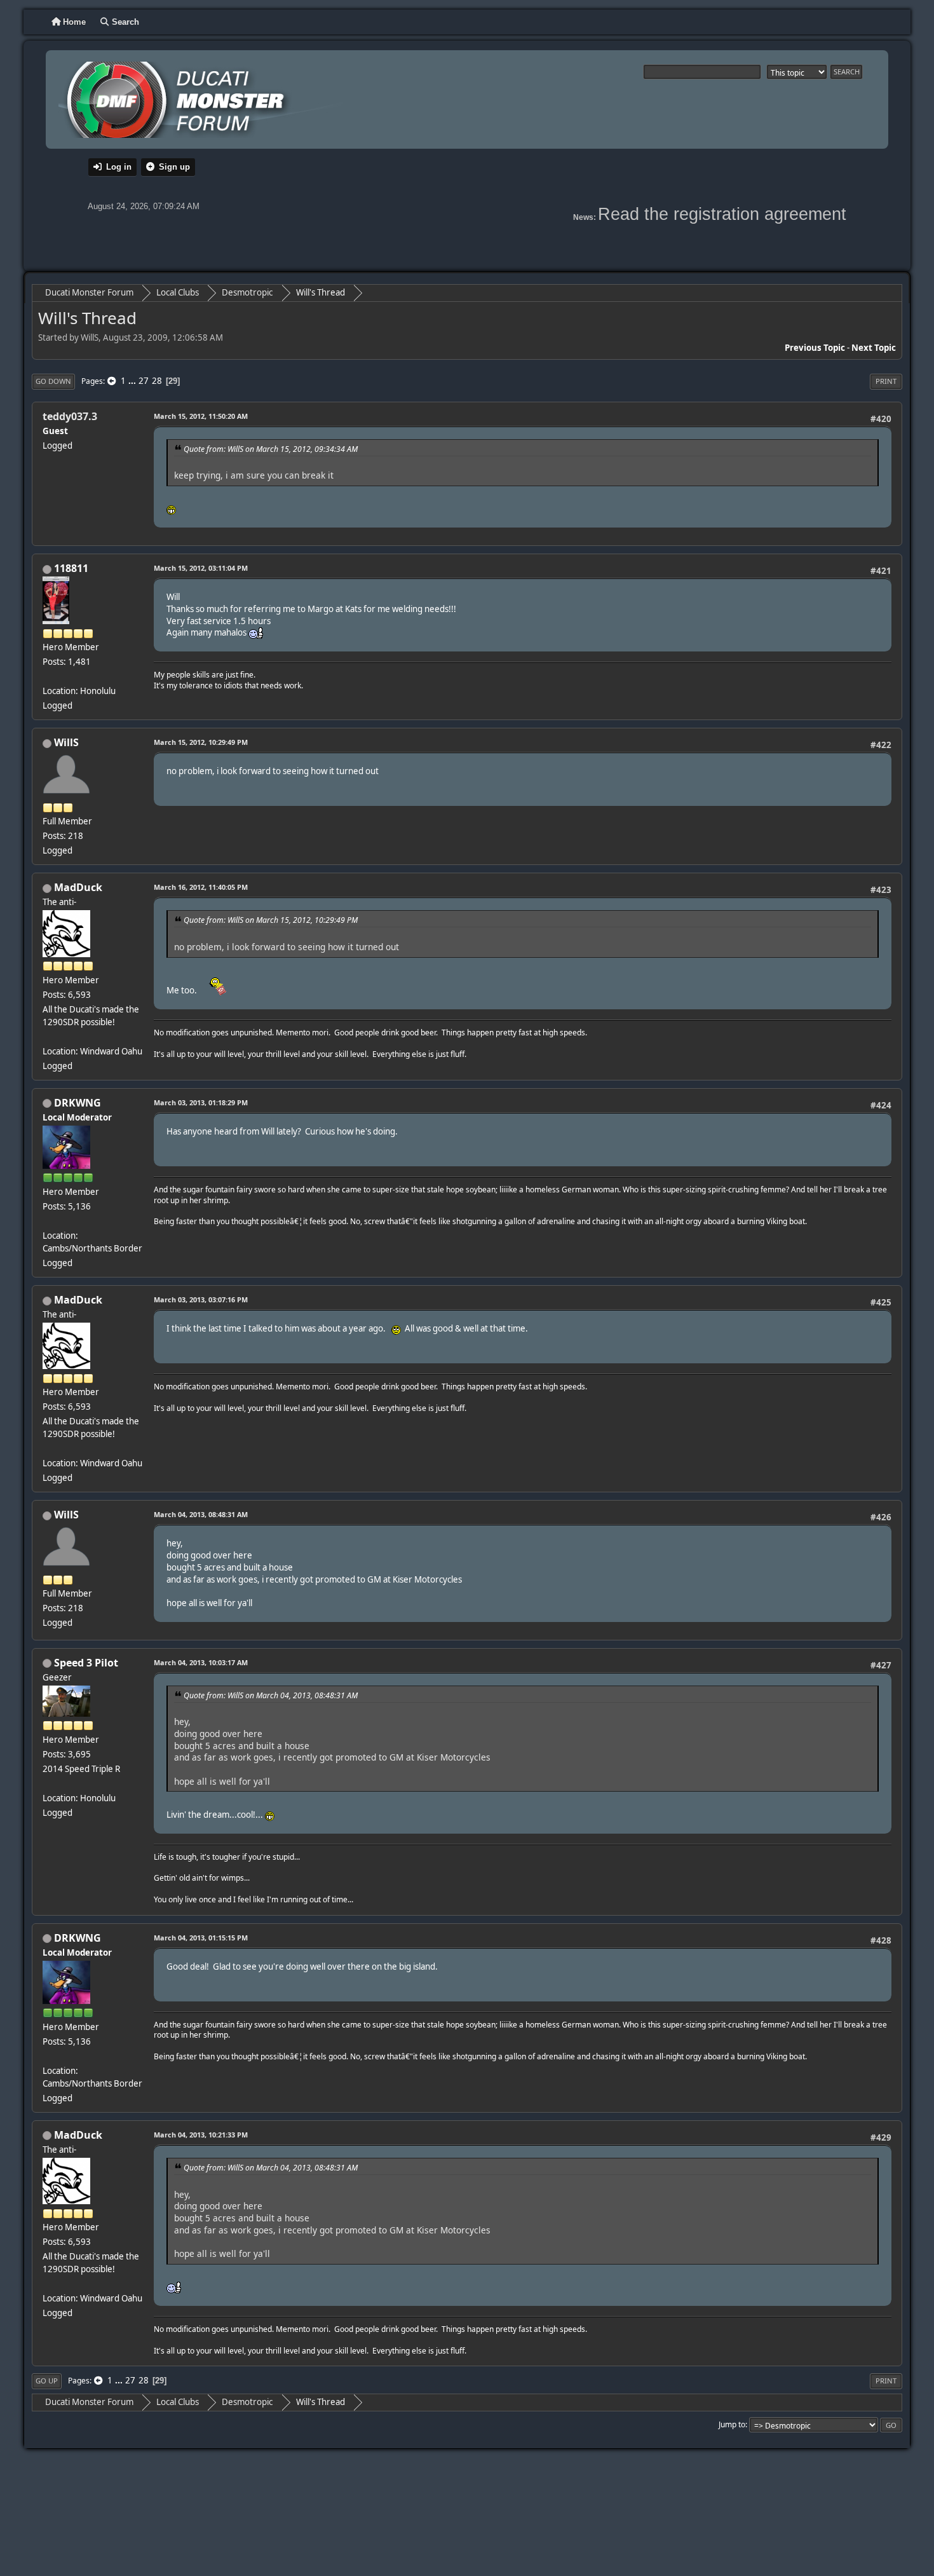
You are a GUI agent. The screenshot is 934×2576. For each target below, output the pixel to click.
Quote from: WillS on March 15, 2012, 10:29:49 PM (271, 920)
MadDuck (78, 887)
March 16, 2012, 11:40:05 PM (201, 887)
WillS (66, 742)
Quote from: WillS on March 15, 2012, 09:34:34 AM (271, 449)
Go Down (53, 381)
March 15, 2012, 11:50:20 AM (201, 416)
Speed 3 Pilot (86, 1663)
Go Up (47, 2381)
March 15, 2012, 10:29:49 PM (201, 742)
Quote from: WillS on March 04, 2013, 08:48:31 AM (271, 1695)
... (133, 381)
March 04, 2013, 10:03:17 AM (201, 1662)
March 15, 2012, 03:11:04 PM (201, 568)
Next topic (874, 348)
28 (157, 381)
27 (144, 381)
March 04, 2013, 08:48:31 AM (201, 1514)
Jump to (732, 2424)
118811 (71, 568)
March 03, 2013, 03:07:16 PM (201, 1299)
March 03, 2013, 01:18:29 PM (201, 1102)
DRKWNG (78, 1103)
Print (886, 381)
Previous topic (815, 348)
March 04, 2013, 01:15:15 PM (201, 1938)
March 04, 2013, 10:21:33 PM (201, 2135)
